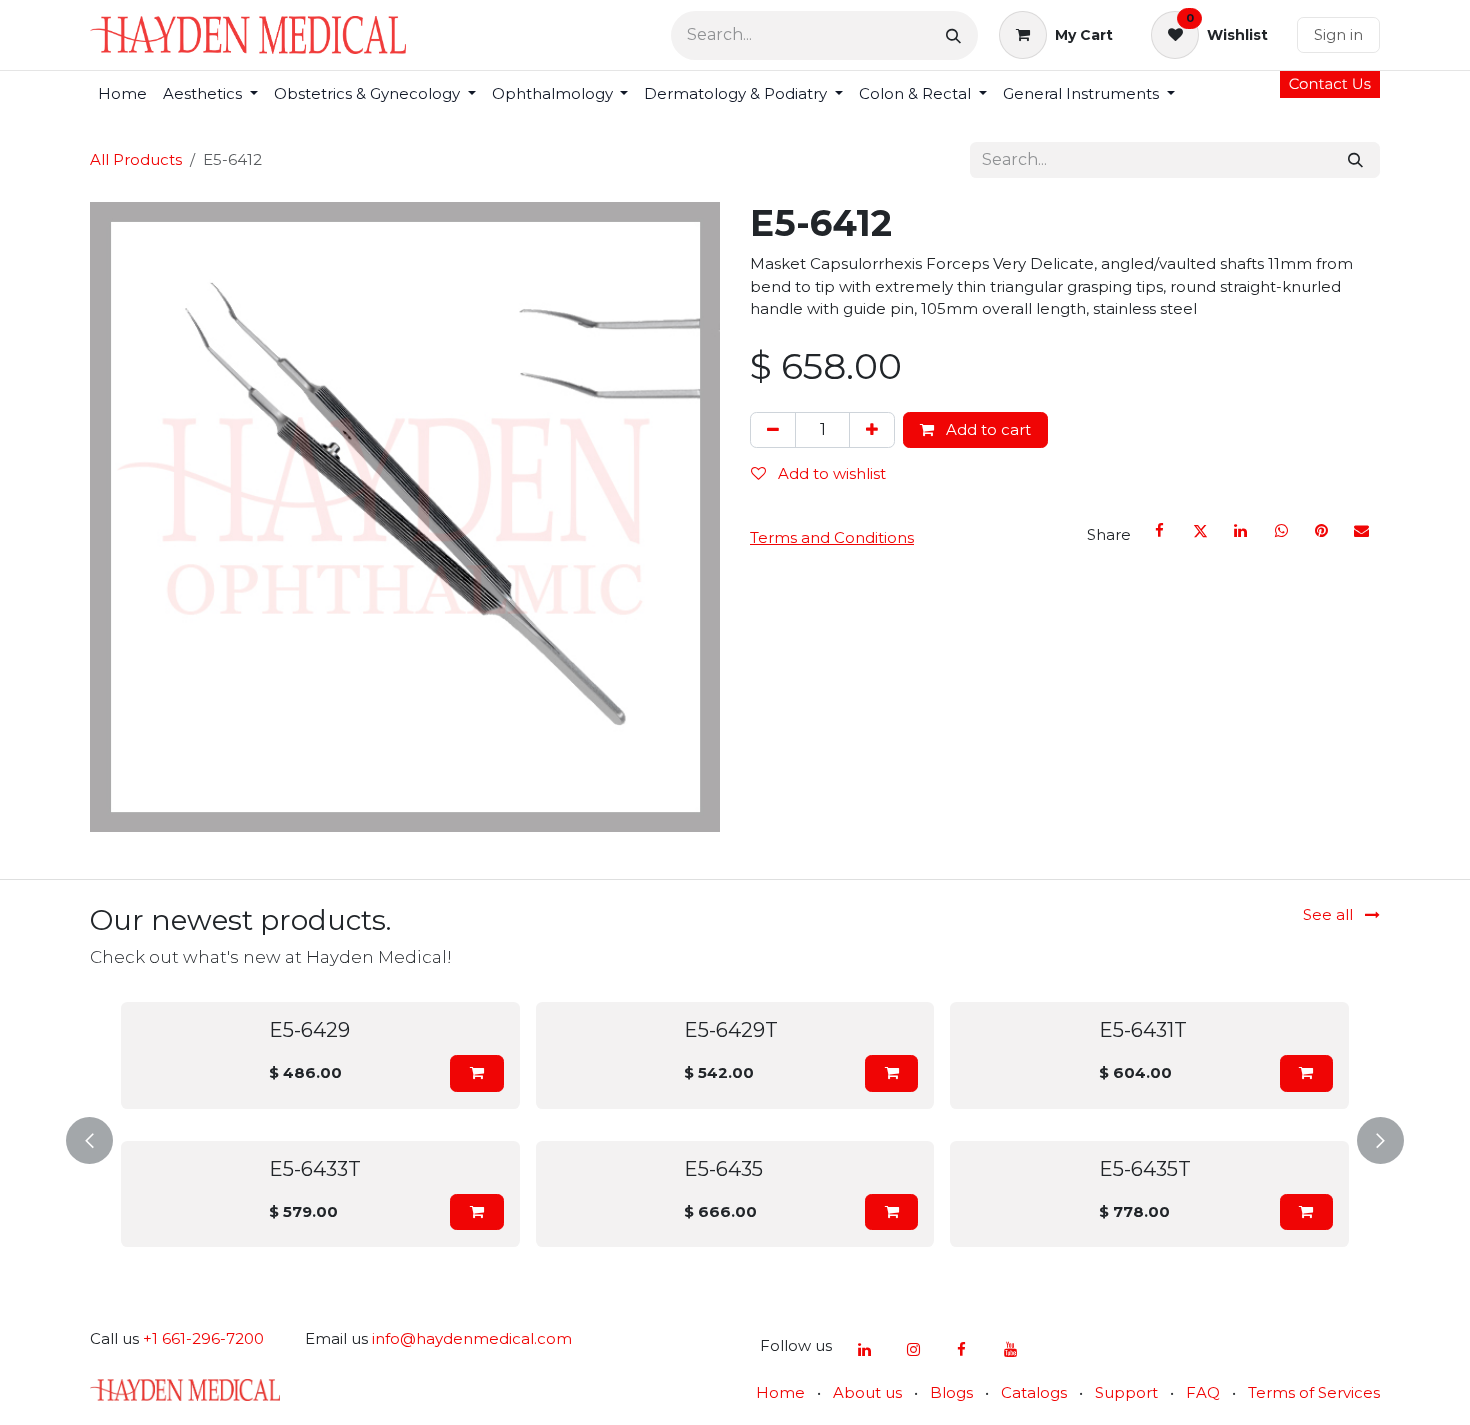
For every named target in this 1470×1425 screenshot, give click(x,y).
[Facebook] (1160, 531)
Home (780, 1392)
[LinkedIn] (1241, 531)
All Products (136, 159)
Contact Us (1330, 83)
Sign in (1338, 34)
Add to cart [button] (986, 429)
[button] (476, 1073)
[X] (1200, 531)
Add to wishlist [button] (830, 473)
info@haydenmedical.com (472, 1338)
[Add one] (872, 430)
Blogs (951, 1392)
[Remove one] (773, 430)
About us (867, 1392)
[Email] (1362, 531)
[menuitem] (122, 94)
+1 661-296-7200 (203, 1338)
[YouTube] (1010, 1350)
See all (1330, 914)
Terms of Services (1314, 1392)
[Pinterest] (1321, 531)
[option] (735, 1136)
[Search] (953, 35)
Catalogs (1034, 1392)
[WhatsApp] (1281, 531)
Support (1126, 1392)
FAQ (1203, 1392)
